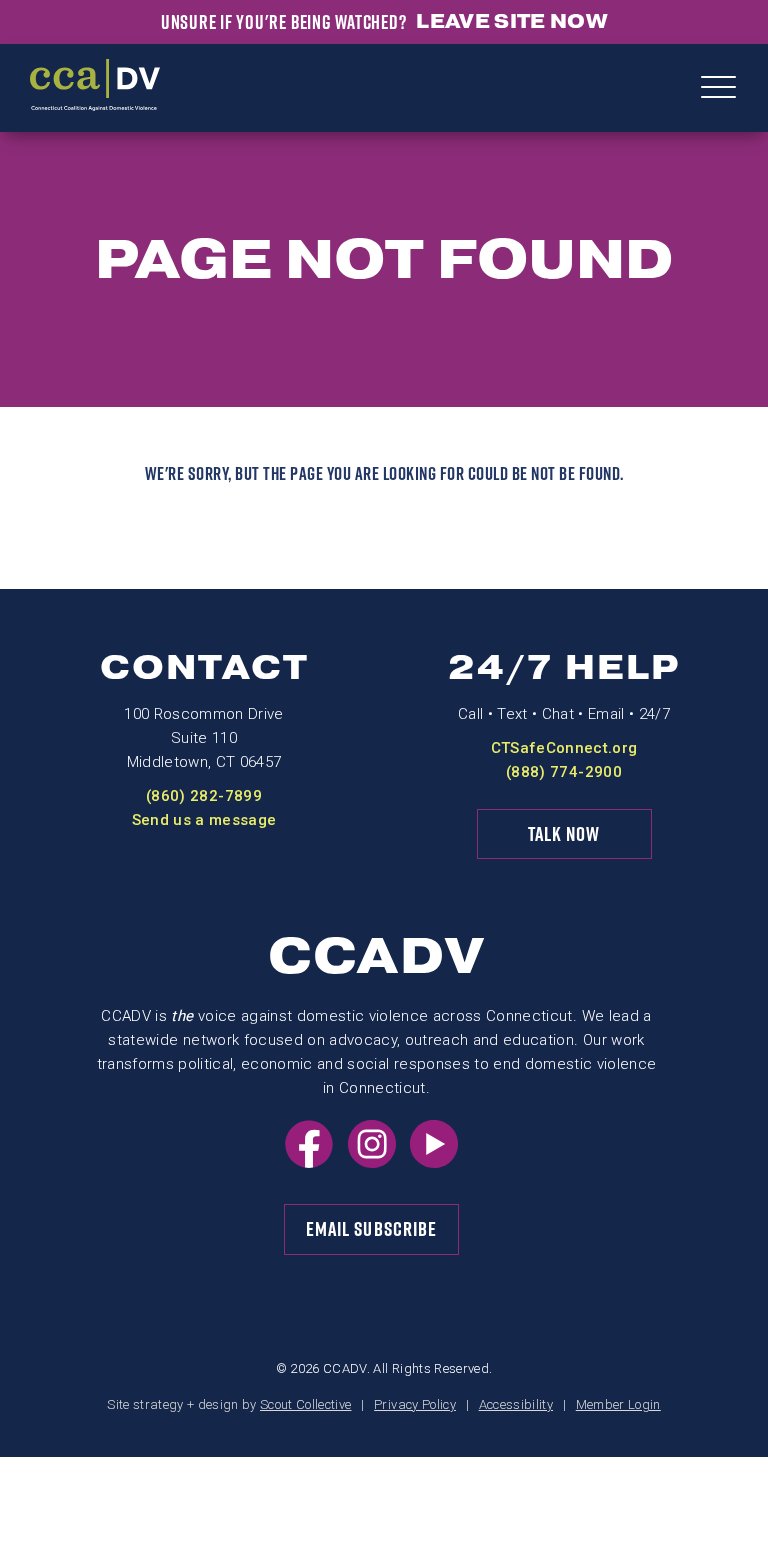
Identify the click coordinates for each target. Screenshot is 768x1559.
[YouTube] (434, 1162)
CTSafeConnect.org (564, 748)
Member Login (618, 1404)
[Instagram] (372, 1162)
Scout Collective (305, 1404)
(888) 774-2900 (564, 772)
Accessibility (516, 1404)
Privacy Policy (415, 1404)
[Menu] (718, 89)
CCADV (377, 956)
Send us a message (204, 820)
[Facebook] (309, 1162)
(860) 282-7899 (204, 796)
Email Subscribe (372, 1229)
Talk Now (564, 834)
